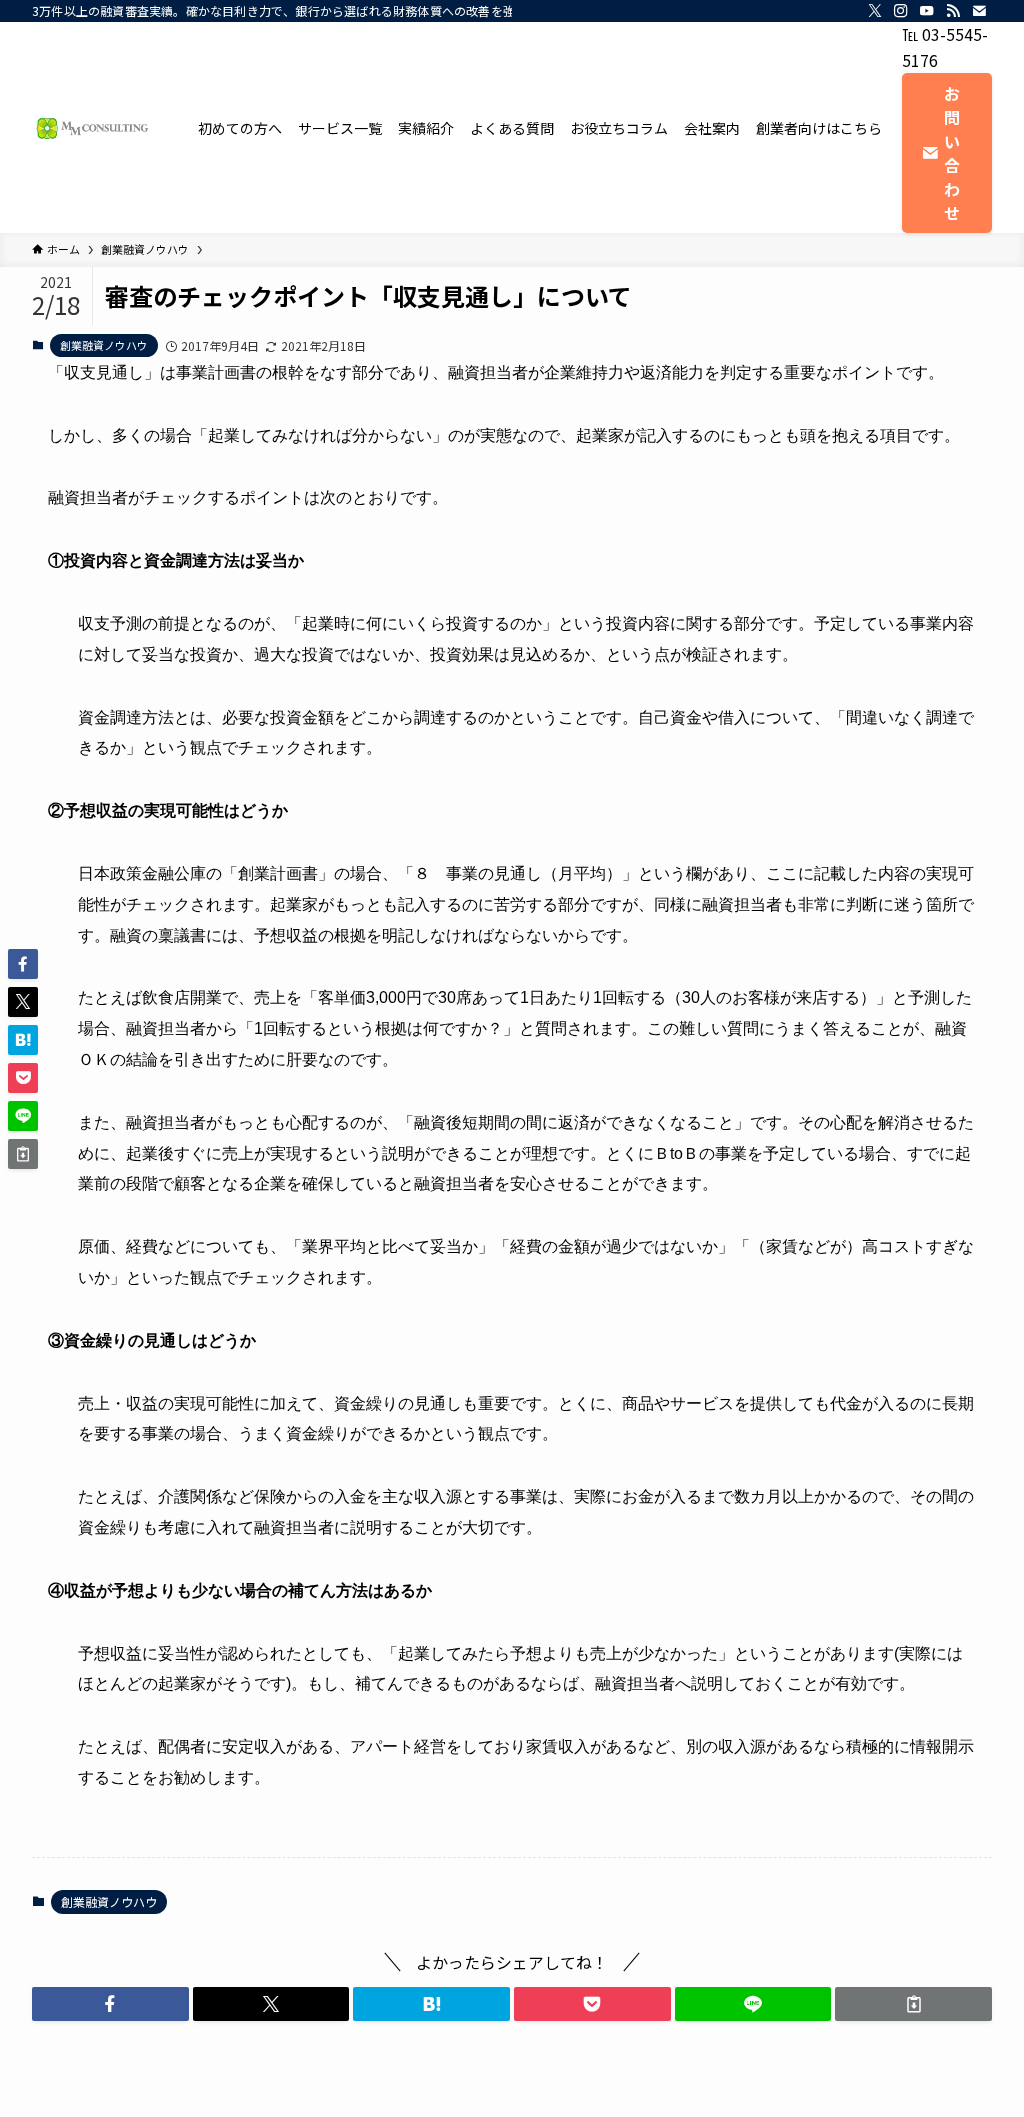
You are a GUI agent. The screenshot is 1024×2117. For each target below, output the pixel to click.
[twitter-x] (875, 11)
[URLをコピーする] (913, 2004)
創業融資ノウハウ (104, 345)
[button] (110, 2004)
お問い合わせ (952, 153)
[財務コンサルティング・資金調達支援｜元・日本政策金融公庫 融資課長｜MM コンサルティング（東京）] (91, 128)
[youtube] (927, 11)
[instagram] (901, 11)
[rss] (953, 11)
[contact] (979, 11)
